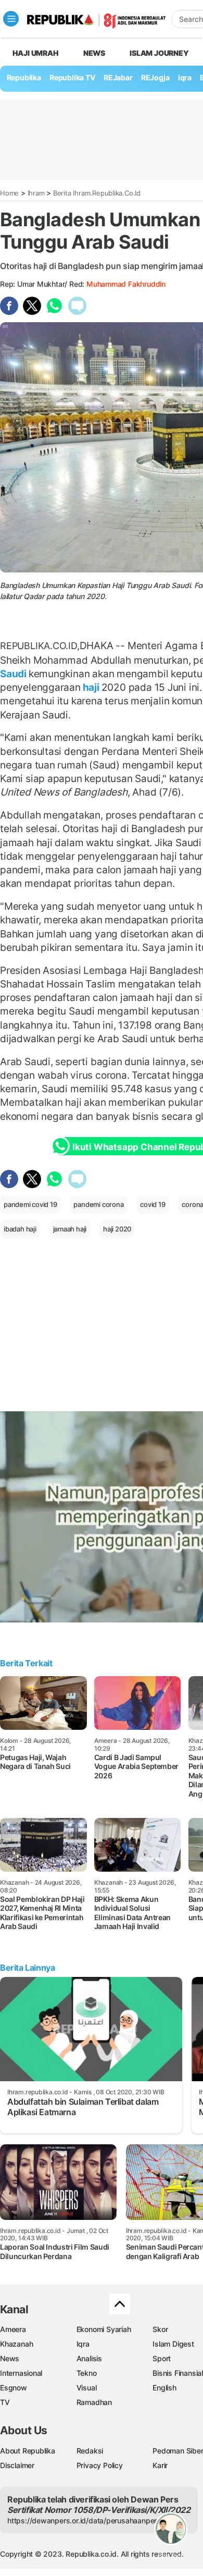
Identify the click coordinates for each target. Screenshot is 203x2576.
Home (9, 193)
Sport (162, 2358)
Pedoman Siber (178, 2451)
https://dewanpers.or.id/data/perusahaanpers (84, 2520)
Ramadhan (94, 2402)
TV (5, 2402)
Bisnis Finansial (178, 2373)
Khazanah (16, 2344)
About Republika (28, 2451)
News (94, 53)
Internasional (21, 2373)
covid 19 (153, 1204)
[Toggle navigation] (11, 19)
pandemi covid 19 (30, 1204)
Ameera (13, 2329)
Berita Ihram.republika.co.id (97, 193)
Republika (24, 77)
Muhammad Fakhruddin (126, 284)
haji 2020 (117, 1229)
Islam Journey (159, 53)
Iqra (83, 2344)
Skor (160, 2329)
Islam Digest (173, 2344)
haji (91, 687)
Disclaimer (17, 2465)
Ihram (36, 193)
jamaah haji (70, 1229)
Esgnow (14, 2388)
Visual (87, 2388)
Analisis (89, 2358)
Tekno (87, 2373)
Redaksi (90, 2451)
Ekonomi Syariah (104, 2329)
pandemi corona (98, 1204)
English (164, 2388)
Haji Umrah (36, 53)
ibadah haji (20, 1229)
